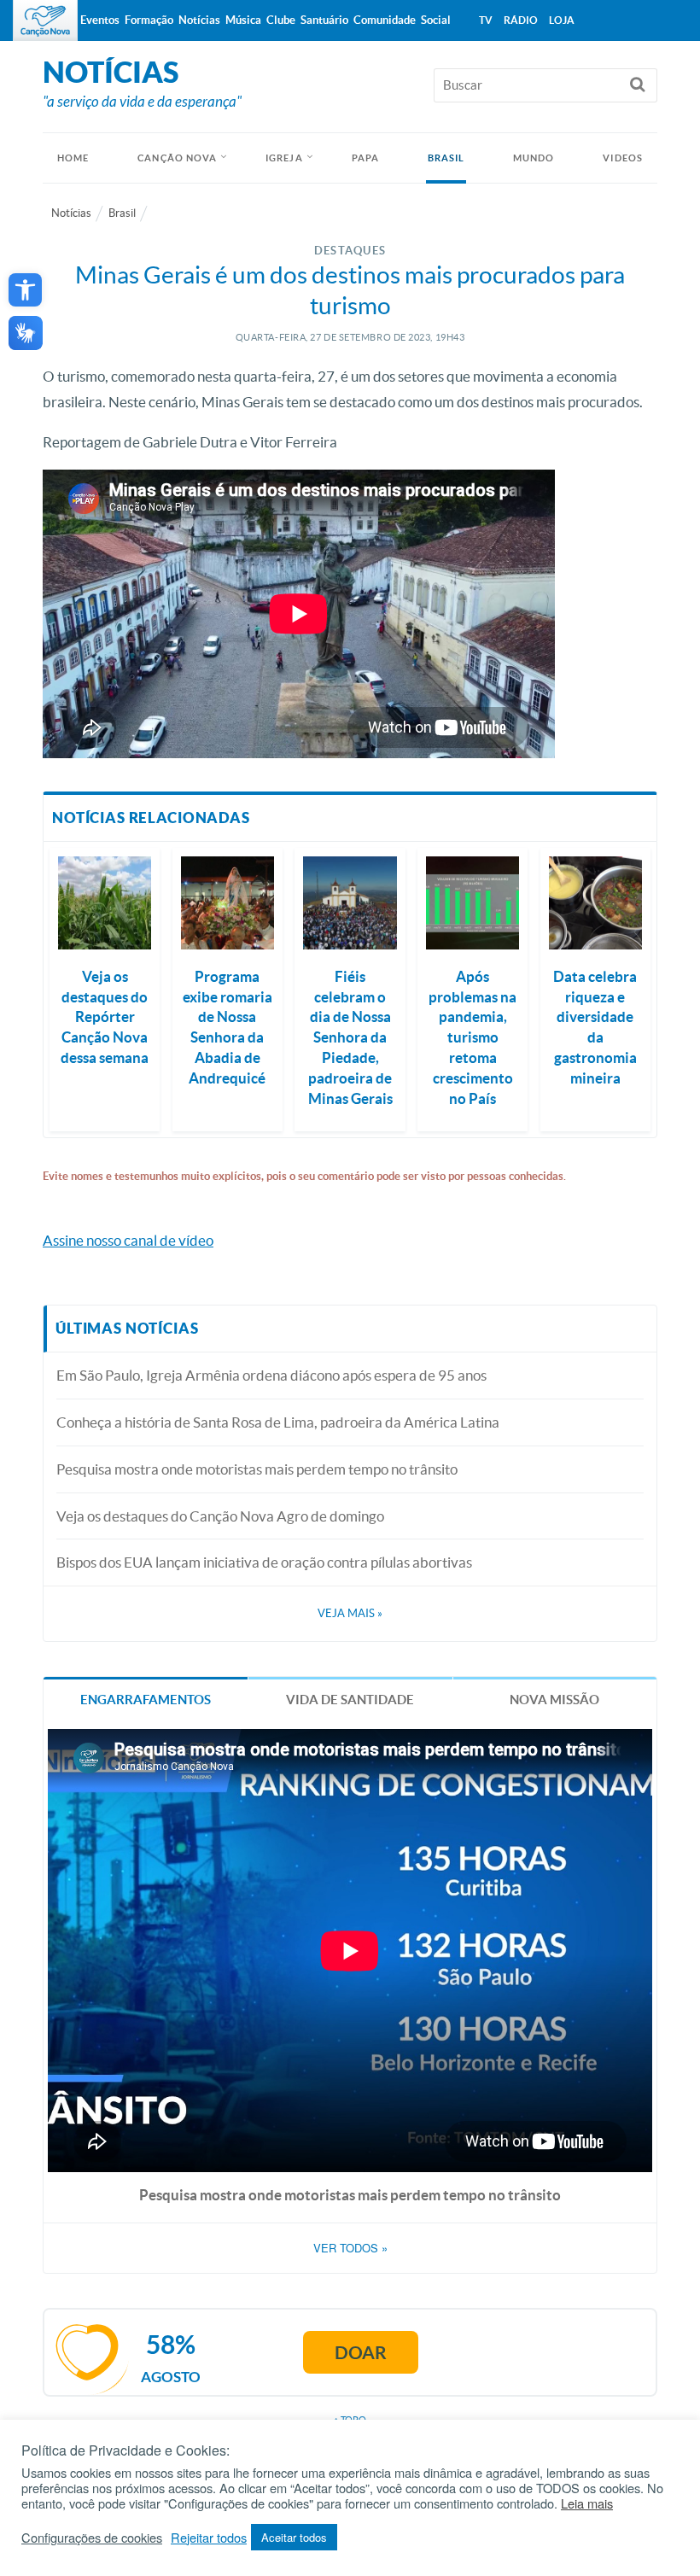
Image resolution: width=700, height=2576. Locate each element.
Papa (365, 158)
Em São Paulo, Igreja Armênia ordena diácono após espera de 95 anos (271, 1375)
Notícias (71, 213)
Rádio (521, 20)
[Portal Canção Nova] (45, 20)
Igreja (284, 158)
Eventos (100, 20)
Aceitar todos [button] (294, 2537)
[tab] (146, 1699)
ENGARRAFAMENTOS (146, 1700)
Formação (149, 20)
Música (243, 20)
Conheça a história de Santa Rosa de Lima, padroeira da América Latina (278, 1422)
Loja (562, 20)
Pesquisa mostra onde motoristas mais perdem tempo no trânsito (257, 1469)
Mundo (534, 158)
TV (486, 20)
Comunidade (385, 20)
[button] (25, 290)
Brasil (446, 158)
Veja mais (350, 1613)
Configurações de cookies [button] (92, 2538)
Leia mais (587, 2503)
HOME (73, 158)
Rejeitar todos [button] (209, 2538)
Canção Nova (177, 158)
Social (436, 20)
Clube (281, 20)
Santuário (324, 20)
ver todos (350, 2248)
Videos (623, 158)
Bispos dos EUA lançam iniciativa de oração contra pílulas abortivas (264, 1562)
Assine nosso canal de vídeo (128, 1240)
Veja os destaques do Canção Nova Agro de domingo (220, 1516)
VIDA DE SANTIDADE (350, 1700)
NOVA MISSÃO (554, 1700)
